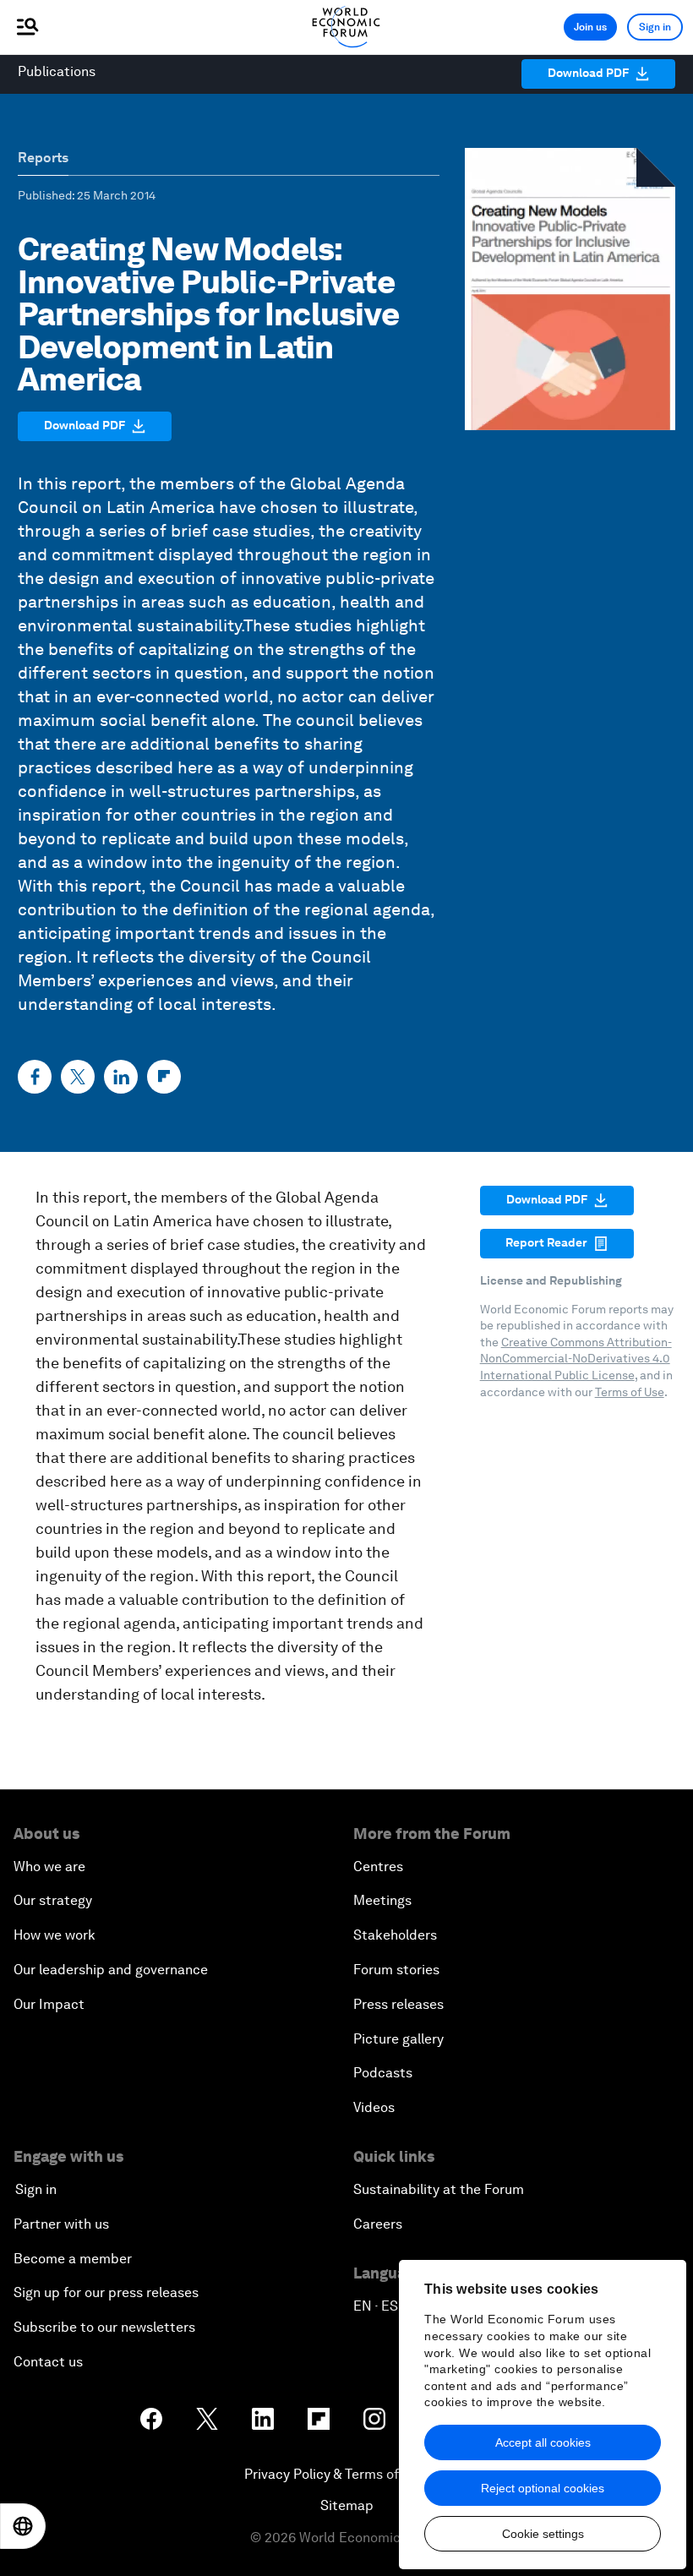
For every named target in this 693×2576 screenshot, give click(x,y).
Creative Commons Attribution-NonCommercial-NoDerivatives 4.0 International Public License (576, 1359)
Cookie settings (543, 2534)
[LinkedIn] (121, 1077)
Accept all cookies (543, 2442)
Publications (57, 71)
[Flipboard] (164, 1077)
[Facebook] (35, 1077)
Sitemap (347, 2505)
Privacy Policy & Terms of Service (346, 2474)
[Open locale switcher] (23, 2526)
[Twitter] (78, 1077)
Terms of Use (630, 1392)
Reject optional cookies (543, 2488)
